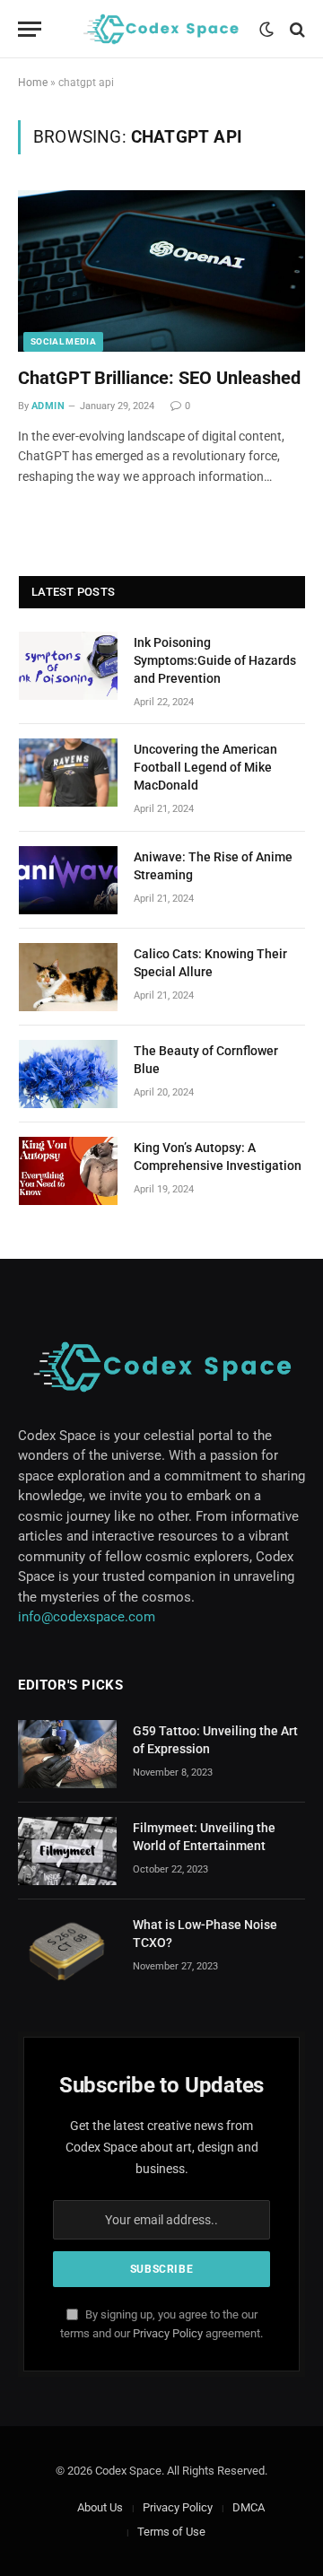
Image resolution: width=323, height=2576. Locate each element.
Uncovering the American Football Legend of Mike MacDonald (205, 767)
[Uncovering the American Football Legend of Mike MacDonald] (68, 773)
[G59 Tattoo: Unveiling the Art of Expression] (67, 1754)
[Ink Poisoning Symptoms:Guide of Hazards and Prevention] (68, 666)
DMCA (249, 2507)
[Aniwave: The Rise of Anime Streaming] (68, 880)
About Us (100, 2507)
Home (33, 83)
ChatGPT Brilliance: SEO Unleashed (159, 378)
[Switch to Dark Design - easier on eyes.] (266, 30)
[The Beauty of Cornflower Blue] (68, 1074)
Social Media (63, 341)
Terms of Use (171, 2532)
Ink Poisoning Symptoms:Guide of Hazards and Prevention (215, 660)
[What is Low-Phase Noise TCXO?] (67, 1948)
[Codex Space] (161, 29)
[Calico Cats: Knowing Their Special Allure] (68, 977)
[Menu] (30, 29)
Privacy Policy (168, 2333)
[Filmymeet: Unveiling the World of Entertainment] (67, 1851)
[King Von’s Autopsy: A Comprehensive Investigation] (68, 1171)
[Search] (296, 29)
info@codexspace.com (87, 1617)
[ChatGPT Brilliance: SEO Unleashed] (161, 271)
